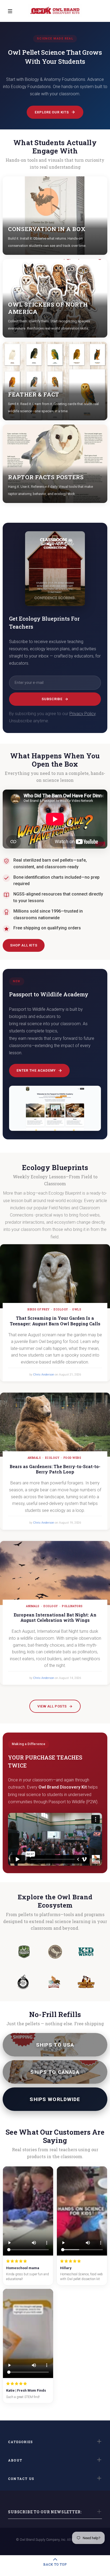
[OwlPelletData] (55, 1952)
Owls (77, 1309)
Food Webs (72, 1458)
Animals (34, 1458)
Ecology (61, 1309)
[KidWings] (86, 1952)
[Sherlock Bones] (86, 1982)
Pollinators (72, 1606)
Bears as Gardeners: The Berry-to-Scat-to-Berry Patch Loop (55, 1469)
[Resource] (23, 1982)
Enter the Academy (36, 1070)
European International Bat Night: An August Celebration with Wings (55, 1618)
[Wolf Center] (24, 1952)
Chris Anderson (44, 1375)
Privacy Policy (82, 714)
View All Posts (52, 1706)
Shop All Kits (24, 945)
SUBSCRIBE (52, 699)
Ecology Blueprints (55, 1168)
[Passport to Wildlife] (54, 1982)
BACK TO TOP (55, 2564)
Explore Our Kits (52, 112)
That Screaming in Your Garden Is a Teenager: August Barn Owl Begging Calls (55, 1321)
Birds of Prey (39, 1309)
